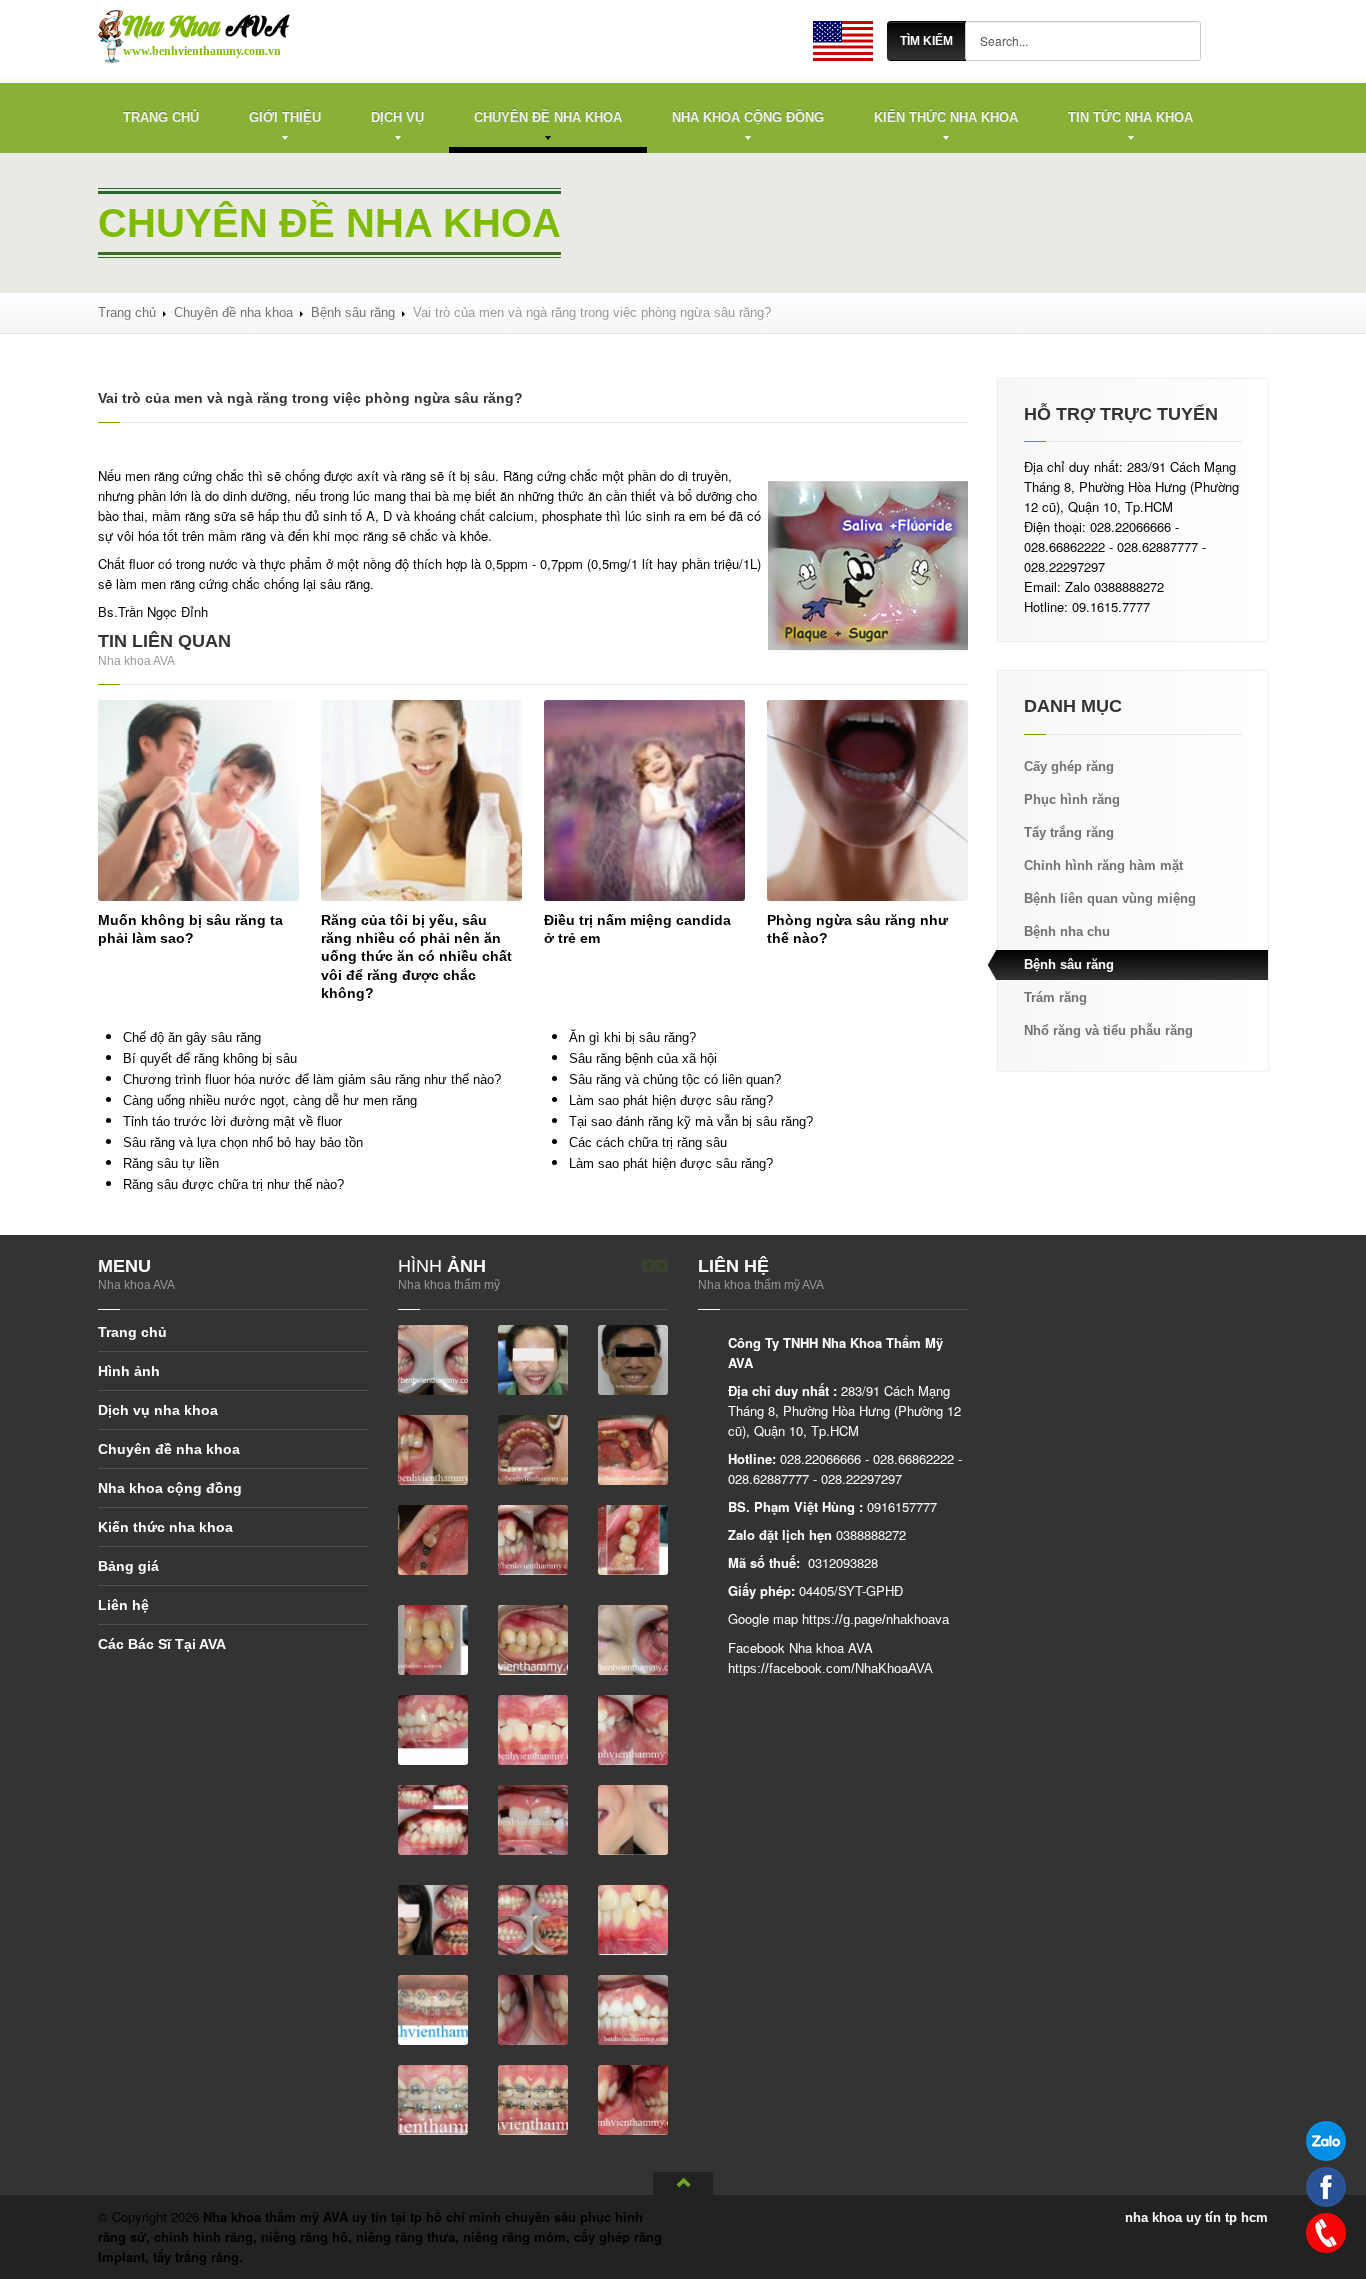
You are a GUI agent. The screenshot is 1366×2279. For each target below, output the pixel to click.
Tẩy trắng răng (1069, 832)
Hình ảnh (129, 1371)
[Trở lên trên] (683, 2183)
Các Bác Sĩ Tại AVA (162, 1644)
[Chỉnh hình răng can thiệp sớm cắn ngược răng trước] (533, 1728)
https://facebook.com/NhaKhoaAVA (830, 1668)
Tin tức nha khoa (1130, 117)
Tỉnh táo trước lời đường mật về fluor (232, 1121)
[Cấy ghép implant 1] (533, 1448)
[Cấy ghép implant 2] (633, 1448)
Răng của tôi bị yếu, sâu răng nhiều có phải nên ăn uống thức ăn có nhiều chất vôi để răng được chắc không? (416, 956)
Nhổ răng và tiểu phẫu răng (1108, 1030)
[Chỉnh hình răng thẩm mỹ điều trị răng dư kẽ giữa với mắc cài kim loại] (633, 2098)
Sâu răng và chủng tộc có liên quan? (675, 1079)
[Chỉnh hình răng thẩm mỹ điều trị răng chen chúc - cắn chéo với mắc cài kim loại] (633, 1918)
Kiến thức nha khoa (946, 117)
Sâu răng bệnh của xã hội (643, 1058)
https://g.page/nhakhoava (875, 1619)
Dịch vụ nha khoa (158, 1410)
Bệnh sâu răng (353, 312)
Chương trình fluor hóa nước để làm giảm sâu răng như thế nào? (312, 1079)
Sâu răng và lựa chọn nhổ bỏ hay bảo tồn (243, 1142)
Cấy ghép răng (1069, 766)
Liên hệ (123, 1605)
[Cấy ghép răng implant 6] (433, 1638)
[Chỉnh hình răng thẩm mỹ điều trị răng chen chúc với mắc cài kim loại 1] (633, 2008)
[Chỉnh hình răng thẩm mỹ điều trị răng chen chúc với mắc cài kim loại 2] (433, 2098)
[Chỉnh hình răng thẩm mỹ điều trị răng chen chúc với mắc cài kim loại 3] (533, 2098)
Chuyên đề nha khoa (548, 117)
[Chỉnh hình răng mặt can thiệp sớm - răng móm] (433, 1818)
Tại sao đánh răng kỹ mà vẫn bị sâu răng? (691, 1121)
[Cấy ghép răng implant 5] (633, 1538)
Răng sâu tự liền (171, 1163)
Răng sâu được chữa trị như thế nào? (233, 1184)
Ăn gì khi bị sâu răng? (632, 1037)
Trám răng (1055, 997)
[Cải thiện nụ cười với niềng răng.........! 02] (633, 1358)
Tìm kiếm (926, 41)
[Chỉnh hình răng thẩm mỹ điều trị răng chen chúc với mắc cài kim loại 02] (533, 2008)
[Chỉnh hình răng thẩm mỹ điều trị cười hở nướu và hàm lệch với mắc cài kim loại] (633, 1818)
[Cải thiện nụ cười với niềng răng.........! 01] (533, 1358)
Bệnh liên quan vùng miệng (1110, 898)
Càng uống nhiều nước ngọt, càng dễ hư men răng (270, 1100)
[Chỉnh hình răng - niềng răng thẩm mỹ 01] (433, 1728)
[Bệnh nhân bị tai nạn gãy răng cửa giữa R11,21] (433, 1358)
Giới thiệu (285, 117)
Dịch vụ (397, 117)
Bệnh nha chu (1067, 931)
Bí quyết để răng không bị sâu (210, 1058)
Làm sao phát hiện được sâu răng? (671, 1100)
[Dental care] (843, 40)
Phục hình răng (1072, 799)
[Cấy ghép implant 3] (433, 1538)
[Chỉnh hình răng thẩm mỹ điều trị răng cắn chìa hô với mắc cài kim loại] (533, 1918)
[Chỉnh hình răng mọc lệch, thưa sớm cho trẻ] (533, 1818)
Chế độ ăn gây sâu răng (192, 1037)
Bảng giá (128, 1566)
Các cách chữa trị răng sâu (648, 1142)
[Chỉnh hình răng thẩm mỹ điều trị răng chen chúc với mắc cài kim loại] (433, 2008)
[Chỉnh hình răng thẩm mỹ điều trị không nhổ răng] (433, 1918)
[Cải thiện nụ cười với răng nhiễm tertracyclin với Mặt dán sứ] (433, 1448)
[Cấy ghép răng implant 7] (533, 1638)
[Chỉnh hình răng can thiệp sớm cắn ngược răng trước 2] (633, 1728)
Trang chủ (161, 117)
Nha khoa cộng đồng (748, 117)
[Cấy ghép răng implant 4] (533, 1538)
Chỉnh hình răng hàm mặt (1103, 865)
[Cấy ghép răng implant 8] (633, 1638)
